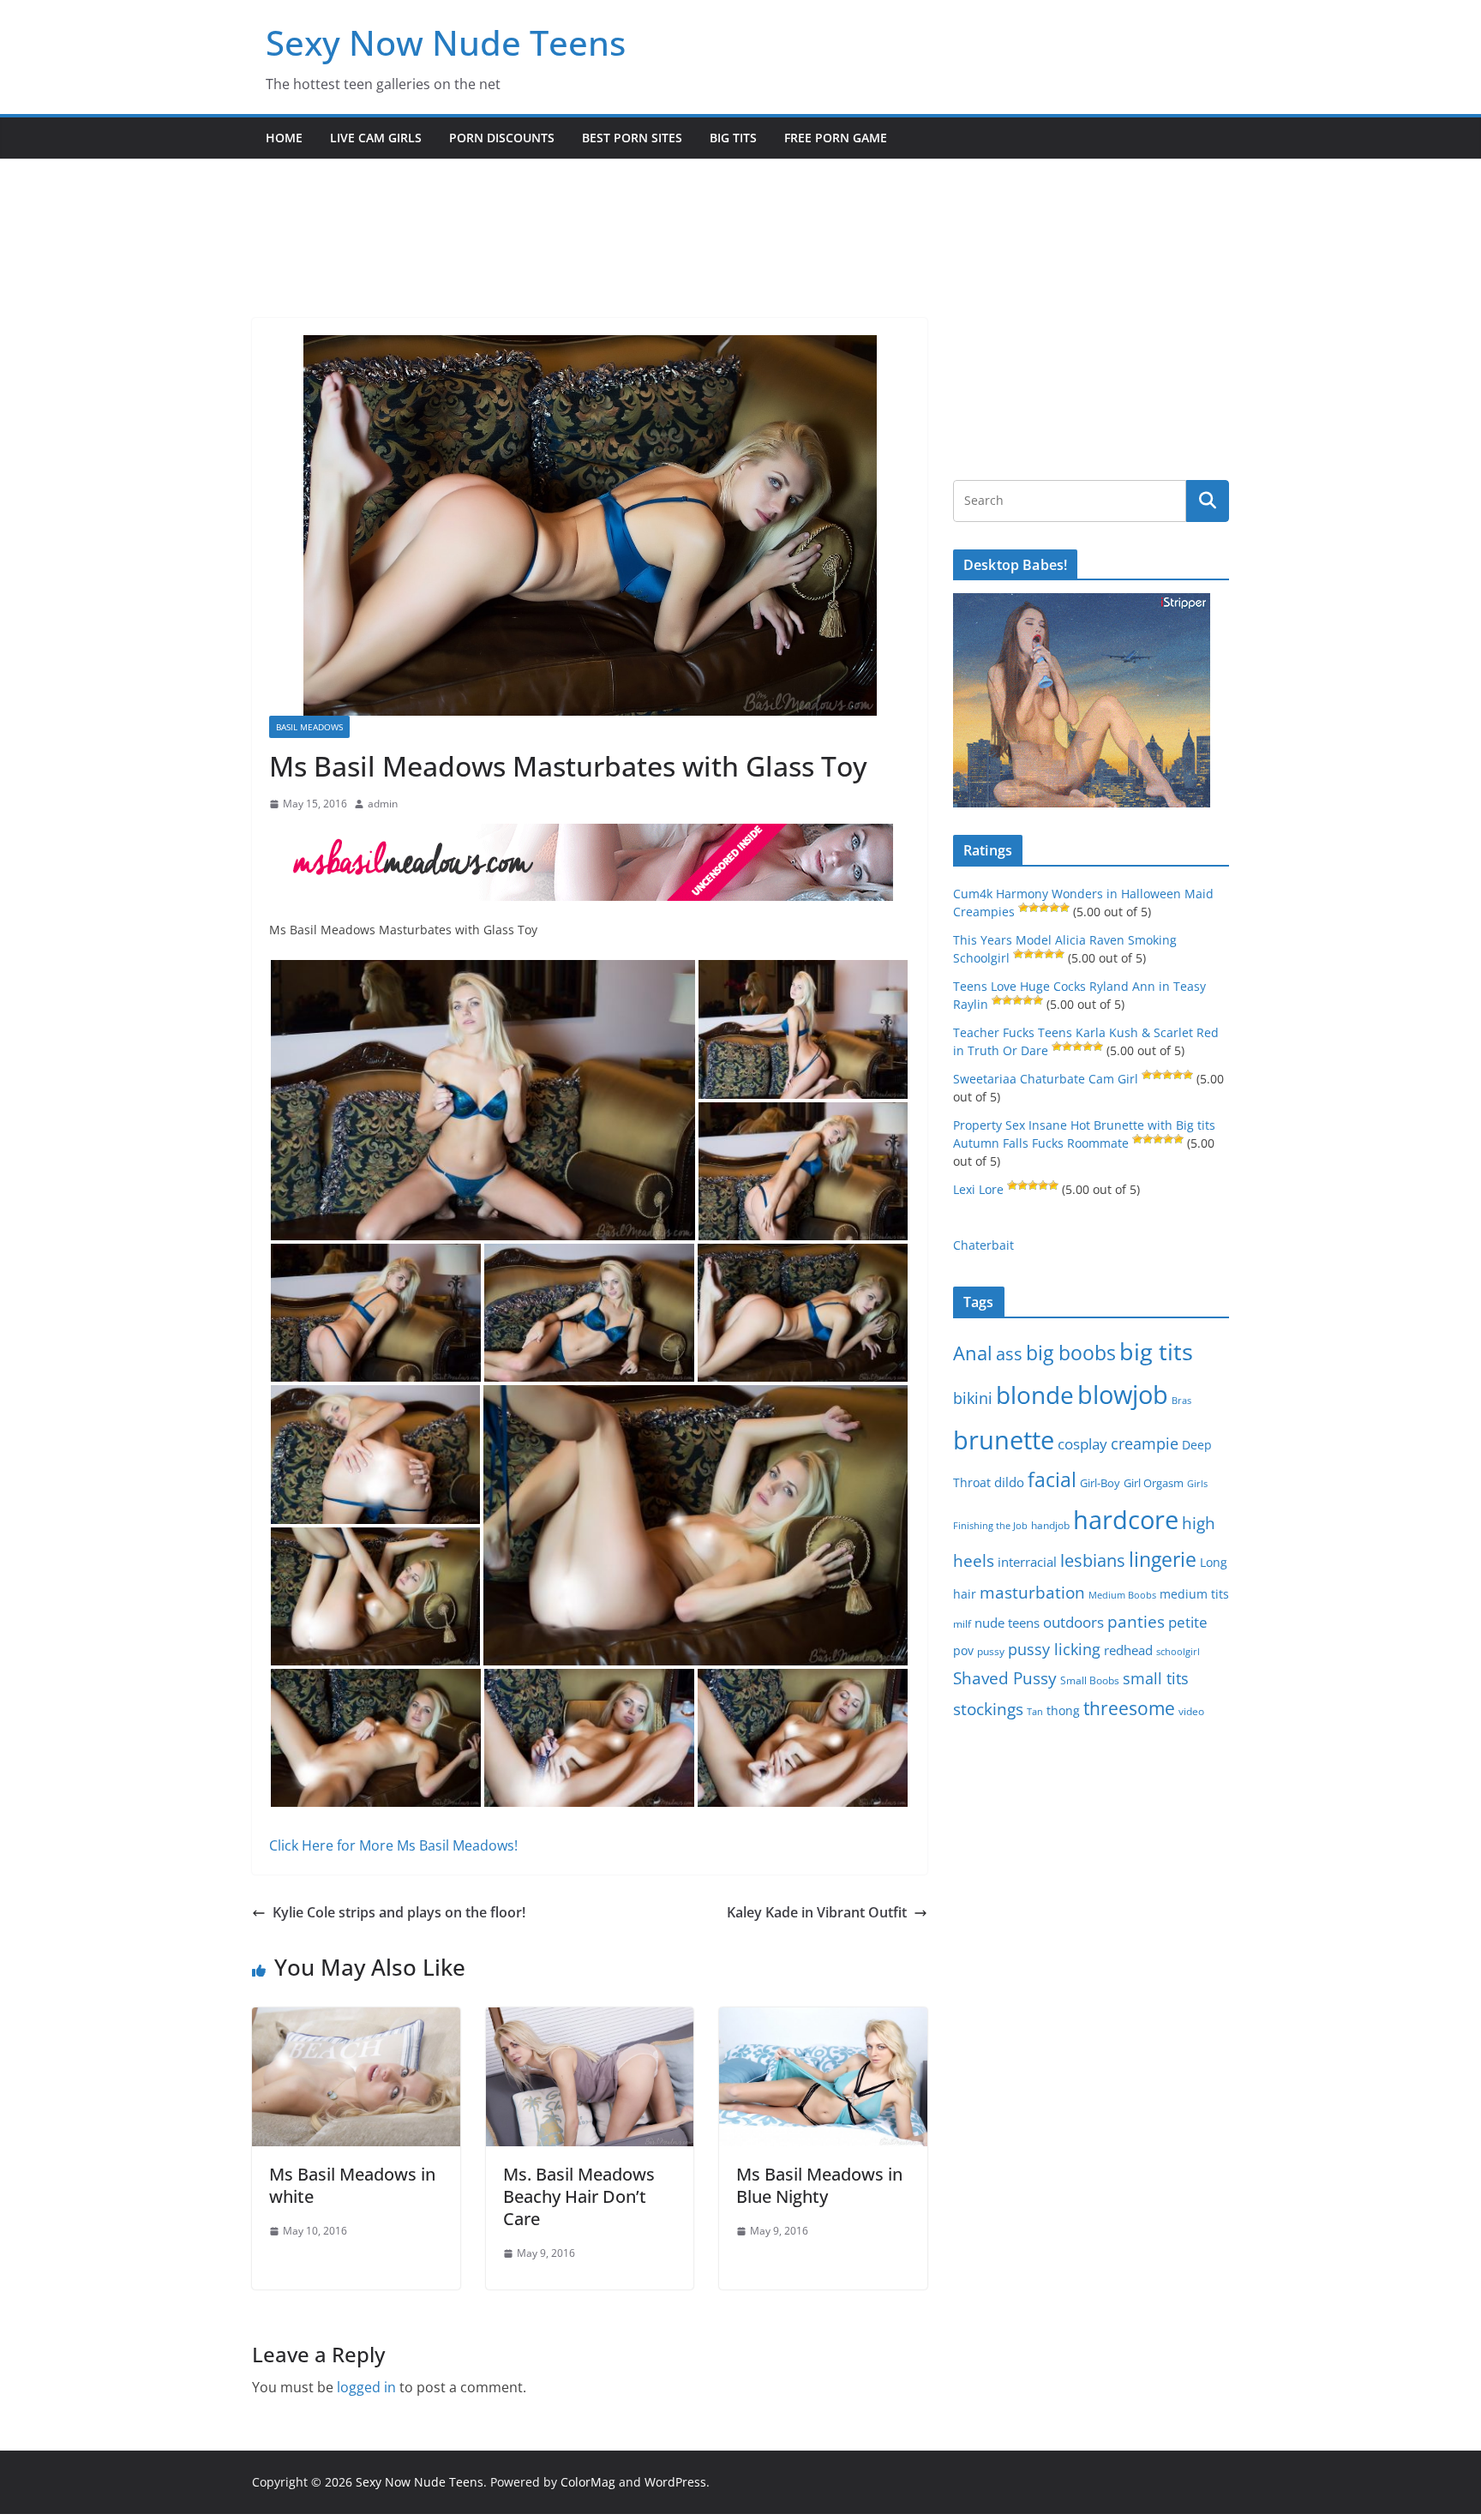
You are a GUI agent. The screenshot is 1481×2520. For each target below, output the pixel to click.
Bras (1181, 1400)
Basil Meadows (309, 727)
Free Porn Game (836, 138)
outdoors (1073, 1622)
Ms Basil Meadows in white (352, 2185)
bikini (973, 1398)
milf (962, 1624)
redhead (1128, 1650)
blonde (1035, 1395)
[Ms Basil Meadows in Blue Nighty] (823, 2019)
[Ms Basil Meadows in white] (356, 2019)
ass (1009, 1354)
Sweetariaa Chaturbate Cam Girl (1046, 1079)
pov (963, 1650)
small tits (1156, 1678)
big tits (1156, 1351)
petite (1188, 1622)
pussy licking (1054, 1649)
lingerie (1163, 1560)
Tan (1035, 1711)
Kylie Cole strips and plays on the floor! (399, 1912)
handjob (1050, 1525)
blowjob (1123, 1395)
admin (383, 804)
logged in (366, 2387)
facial (1052, 1480)
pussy (991, 1651)
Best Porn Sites (632, 138)
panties (1136, 1622)
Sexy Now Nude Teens (446, 42)
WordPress (675, 2482)
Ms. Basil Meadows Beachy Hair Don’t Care (579, 2196)
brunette (1004, 1440)
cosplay (1082, 1444)
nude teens (1007, 1623)
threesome (1129, 1708)
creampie (1145, 1443)
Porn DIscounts (502, 138)
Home (284, 138)
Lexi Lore (978, 1189)
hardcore (1126, 1520)
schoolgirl (1178, 1651)
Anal (973, 1353)
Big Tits (733, 138)
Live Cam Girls (376, 138)
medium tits (1194, 1594)
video (1191, 1711)
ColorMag (588, 2482)
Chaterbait (983, 1245)
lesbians (1093, 1560)
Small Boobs (1090, 1680)
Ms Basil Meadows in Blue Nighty (819, 2185)
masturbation (1032, 1593)
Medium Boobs (1122, 1595)
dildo (1009, 1482)
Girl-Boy (1100, 1483)
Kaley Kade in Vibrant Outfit (817, 1912)
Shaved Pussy (1005, 1678)
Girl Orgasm (1154, 1483)
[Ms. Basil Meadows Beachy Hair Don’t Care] (590, 2019)
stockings (988, 1709)
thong (1063, 1710)
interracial (1027, 1562)
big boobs (1071, 1353)
